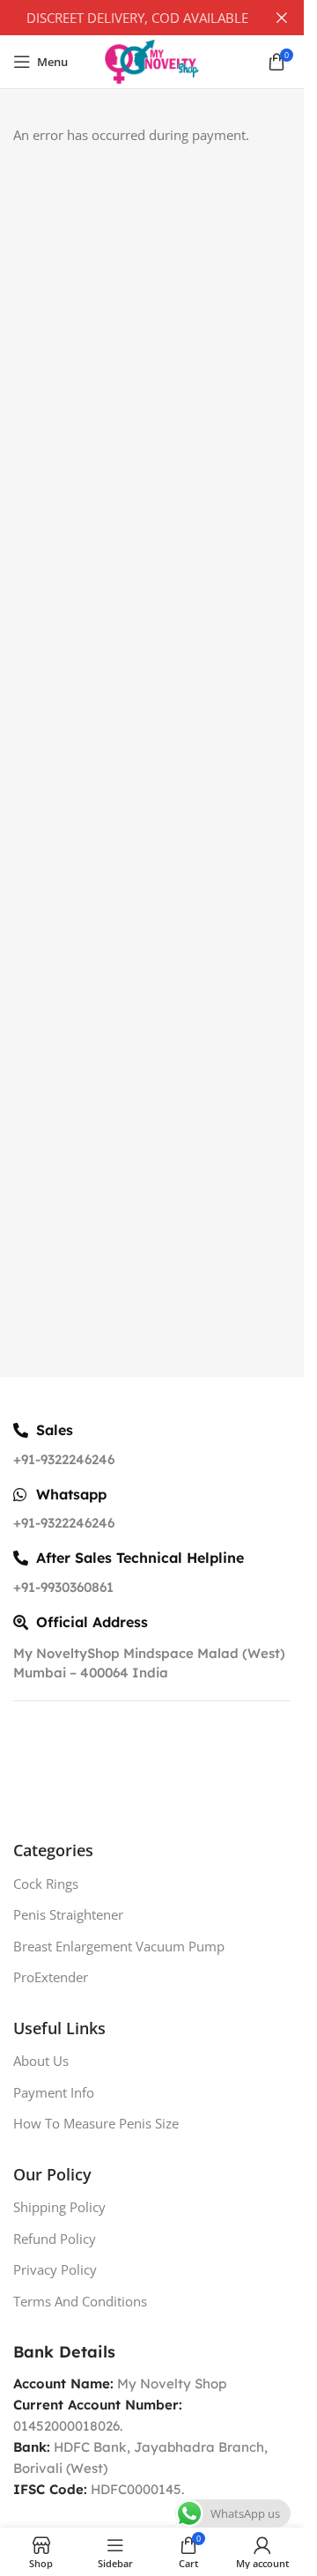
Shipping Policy (59, 2207)
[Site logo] (152, 60)
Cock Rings (46, 1884)
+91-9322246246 (64, 1459)
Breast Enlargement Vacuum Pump (119, 1946)
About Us (41, 2061)
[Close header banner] (282, 18)
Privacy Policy (55, 2269)
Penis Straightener (68, 1914)
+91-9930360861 (63, 1587)
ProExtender (51, 1977)
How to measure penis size (96, 2123)
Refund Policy (55, 2239)
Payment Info (54, 2092)
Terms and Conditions (80, 2301)
